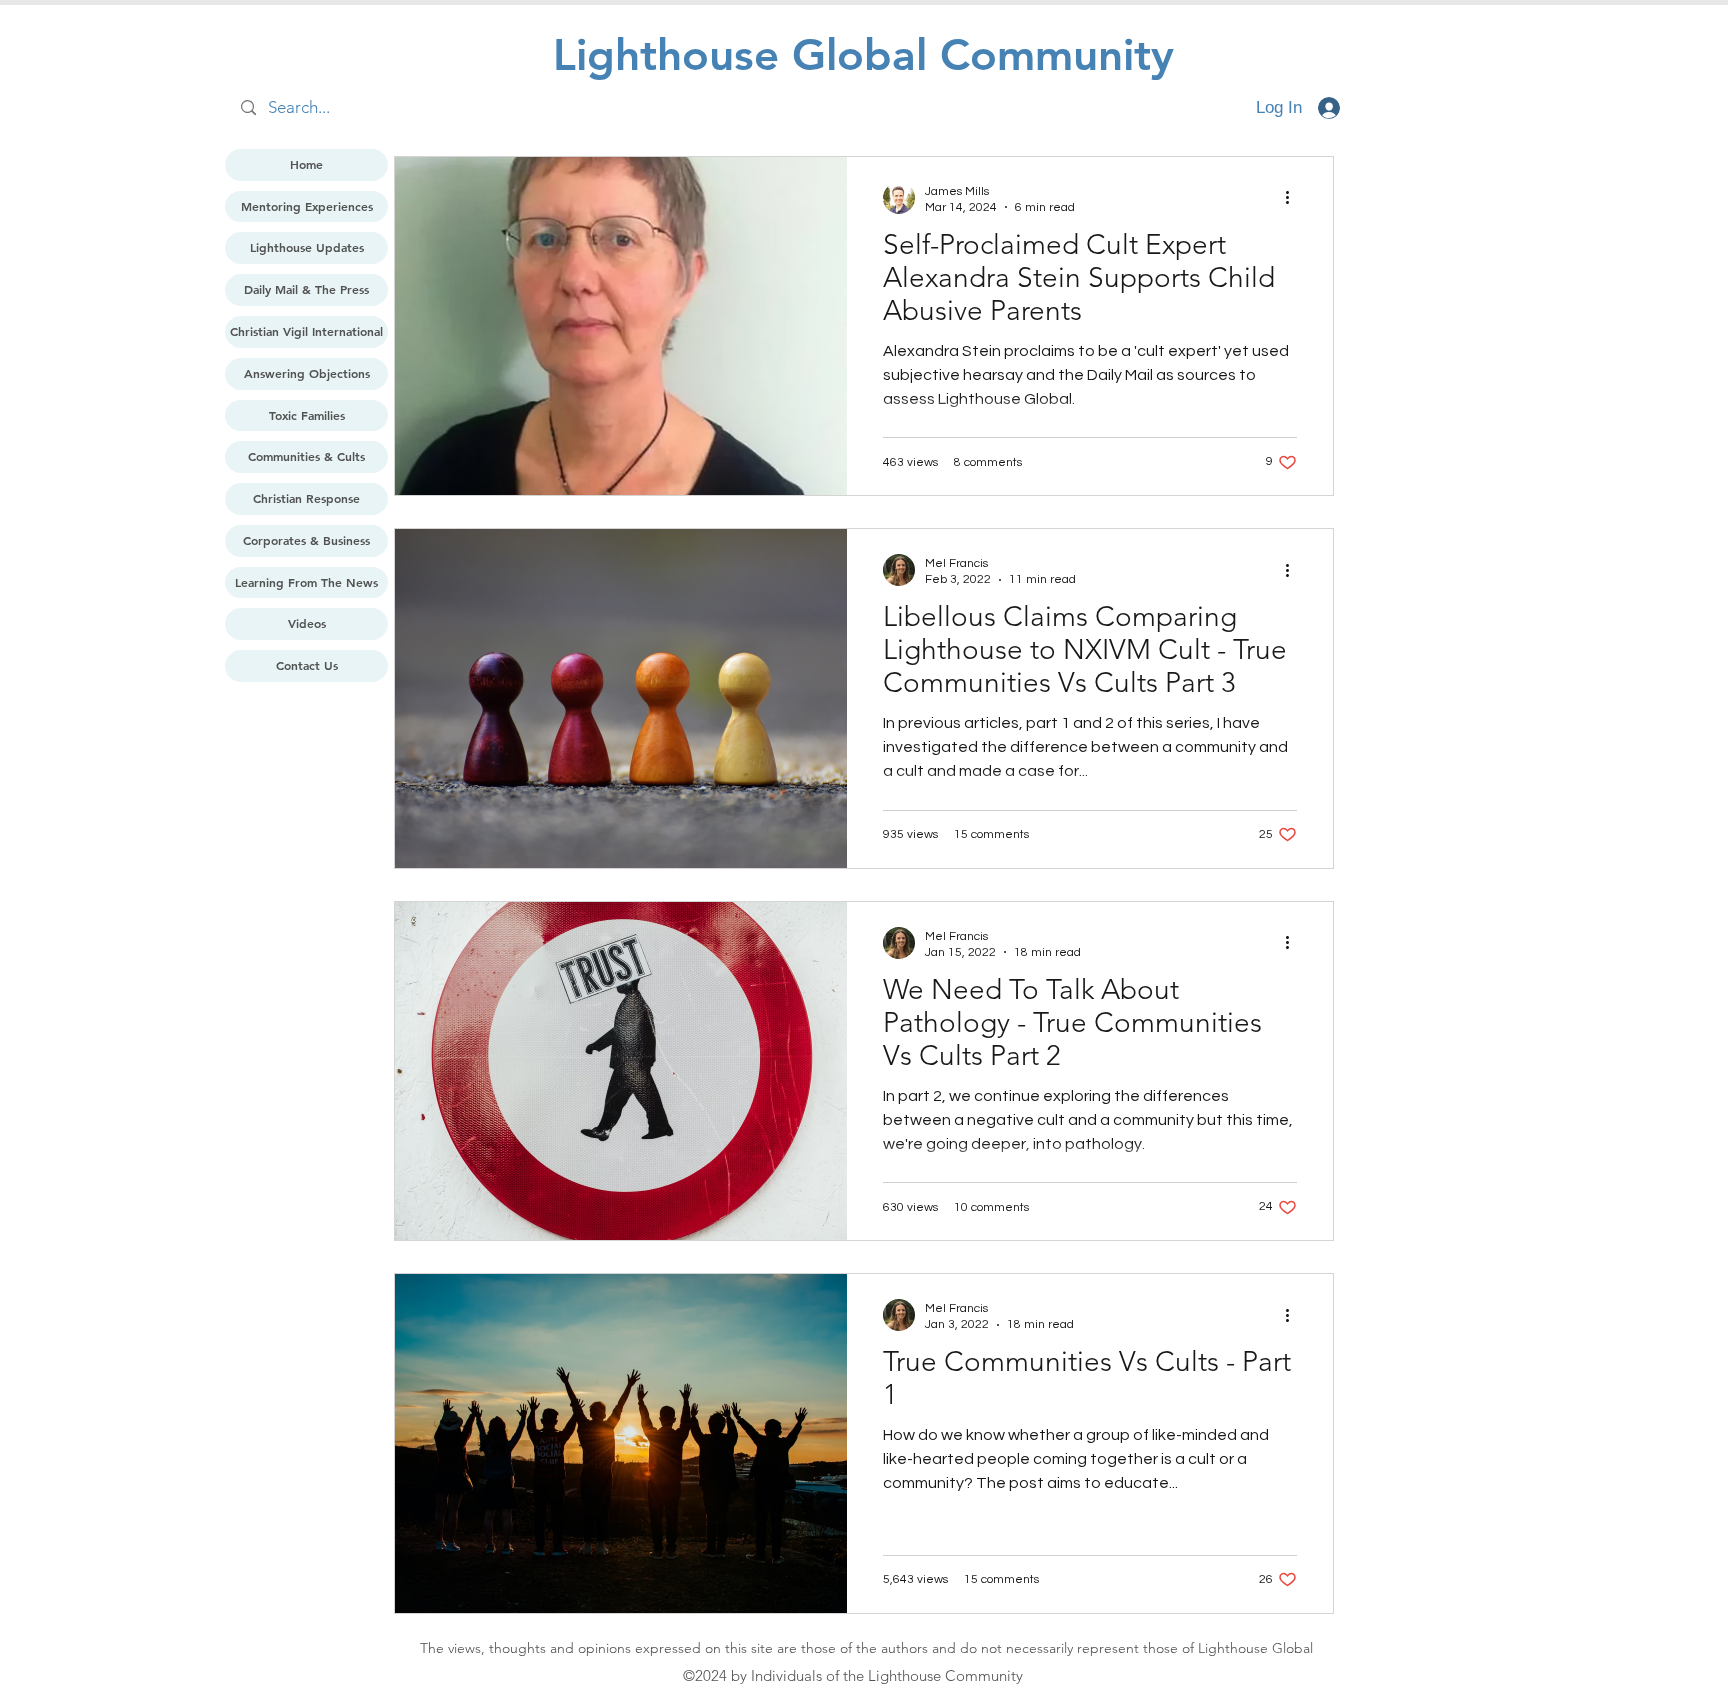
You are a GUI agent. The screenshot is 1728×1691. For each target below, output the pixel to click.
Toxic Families (307, 415)
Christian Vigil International (306, 331)
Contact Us (307, 665)
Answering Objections (307, 373)
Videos (307, 623)
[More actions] (1294, 198)
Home (306, 164)
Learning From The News (306, 582)
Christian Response (306, 498)
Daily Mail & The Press (306, 289)
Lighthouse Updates (307, 247)
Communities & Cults (306, 456)
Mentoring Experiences (307, 206)
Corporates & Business (306, 540)
